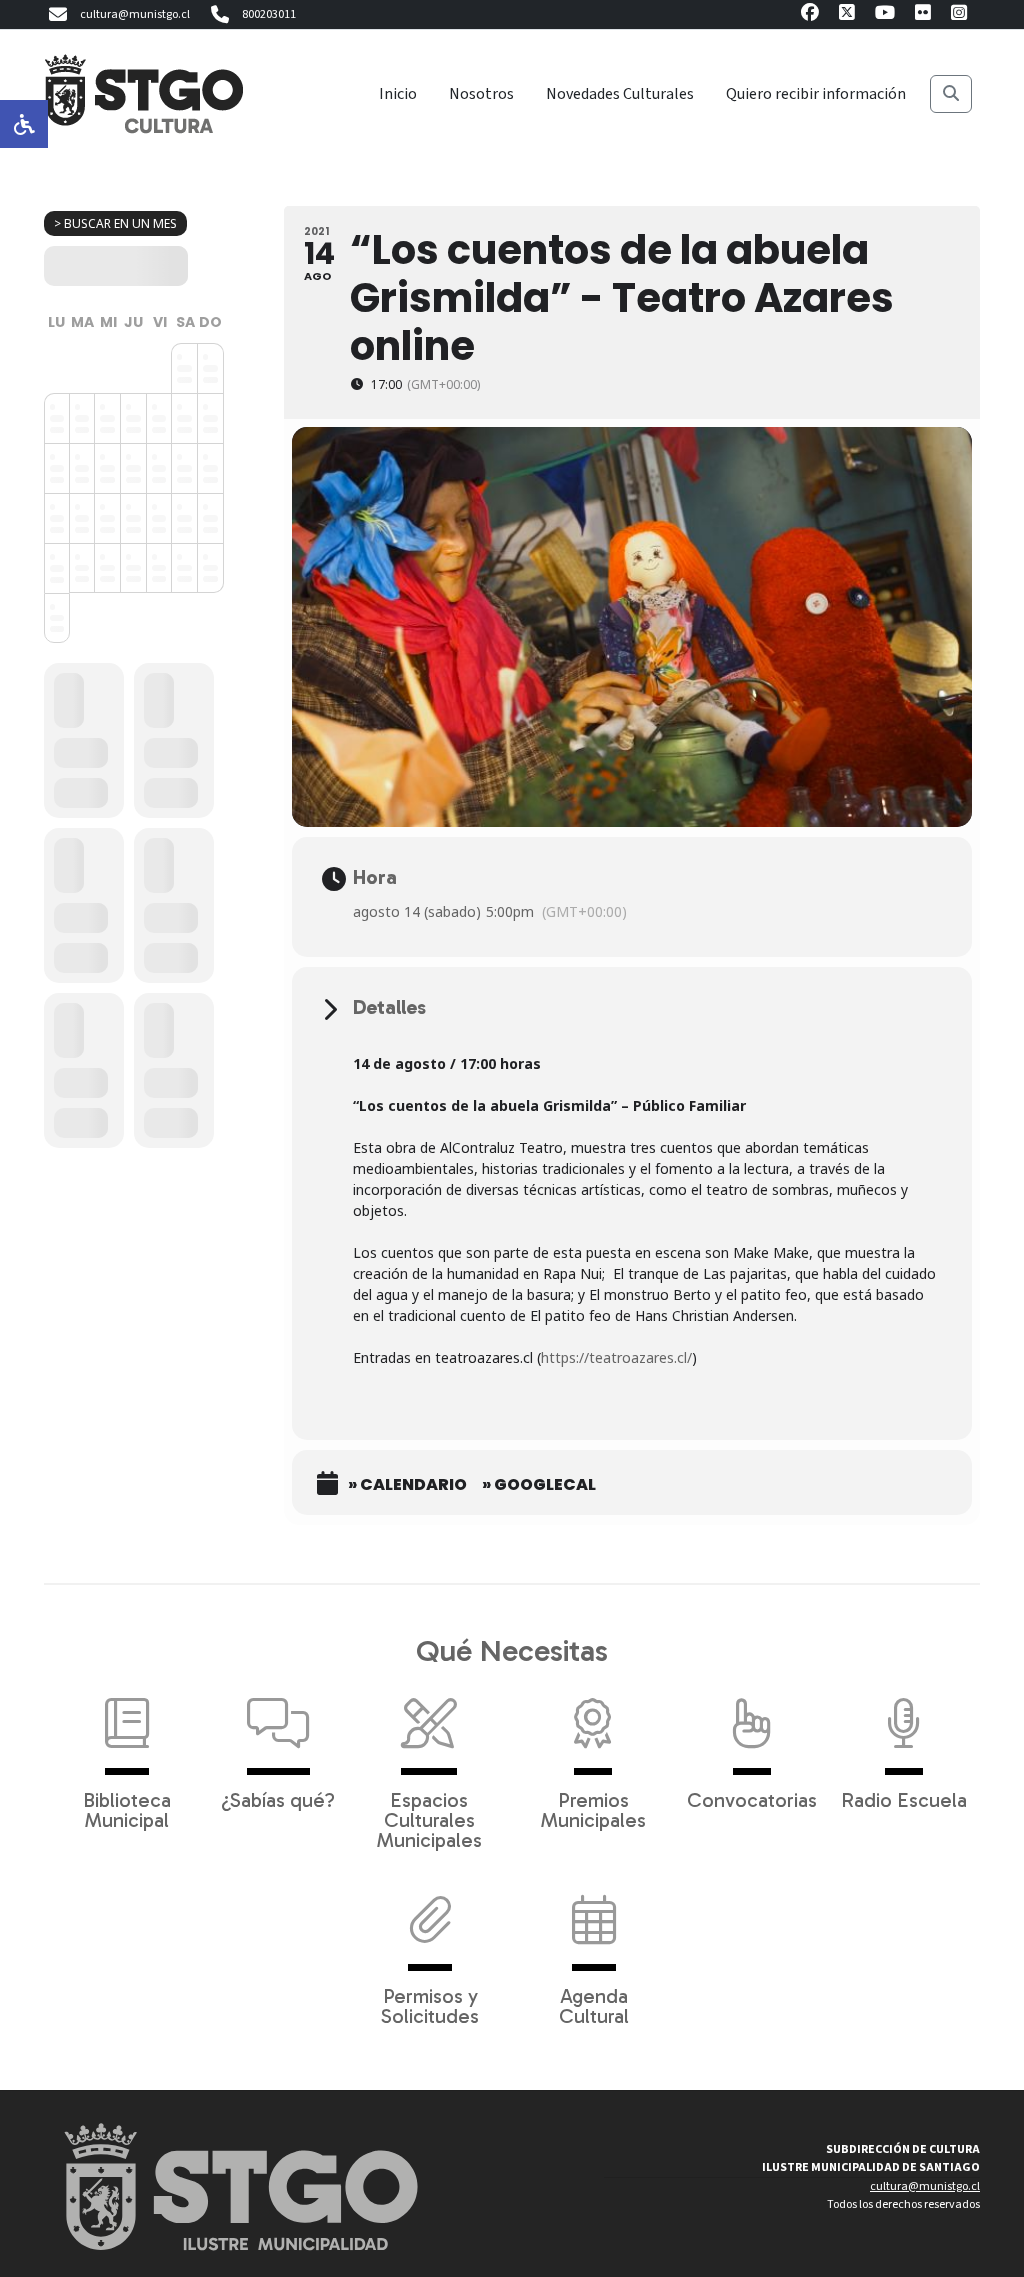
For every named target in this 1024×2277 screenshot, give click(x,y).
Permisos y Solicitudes (430, 2005)
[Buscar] (951, 94)
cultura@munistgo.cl (135, 14)
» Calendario (407, 1485)
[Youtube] (885, 15)
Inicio (398, 94)
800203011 (269, 14)
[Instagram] (959, 15)
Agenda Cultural (594, 2005)
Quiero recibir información (816, 94)
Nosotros (481, 94)
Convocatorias (752, 1799)
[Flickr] (923, 15)
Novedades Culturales (620, 94)
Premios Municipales (593, 1809)
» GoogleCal (539, 1485)
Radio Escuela (904, 1799)
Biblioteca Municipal (127, 1809)
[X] (847, 15)
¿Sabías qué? (278, 1799)
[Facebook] (810, 15)
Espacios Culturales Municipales (429, 1819)
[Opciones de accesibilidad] (24, 124)
